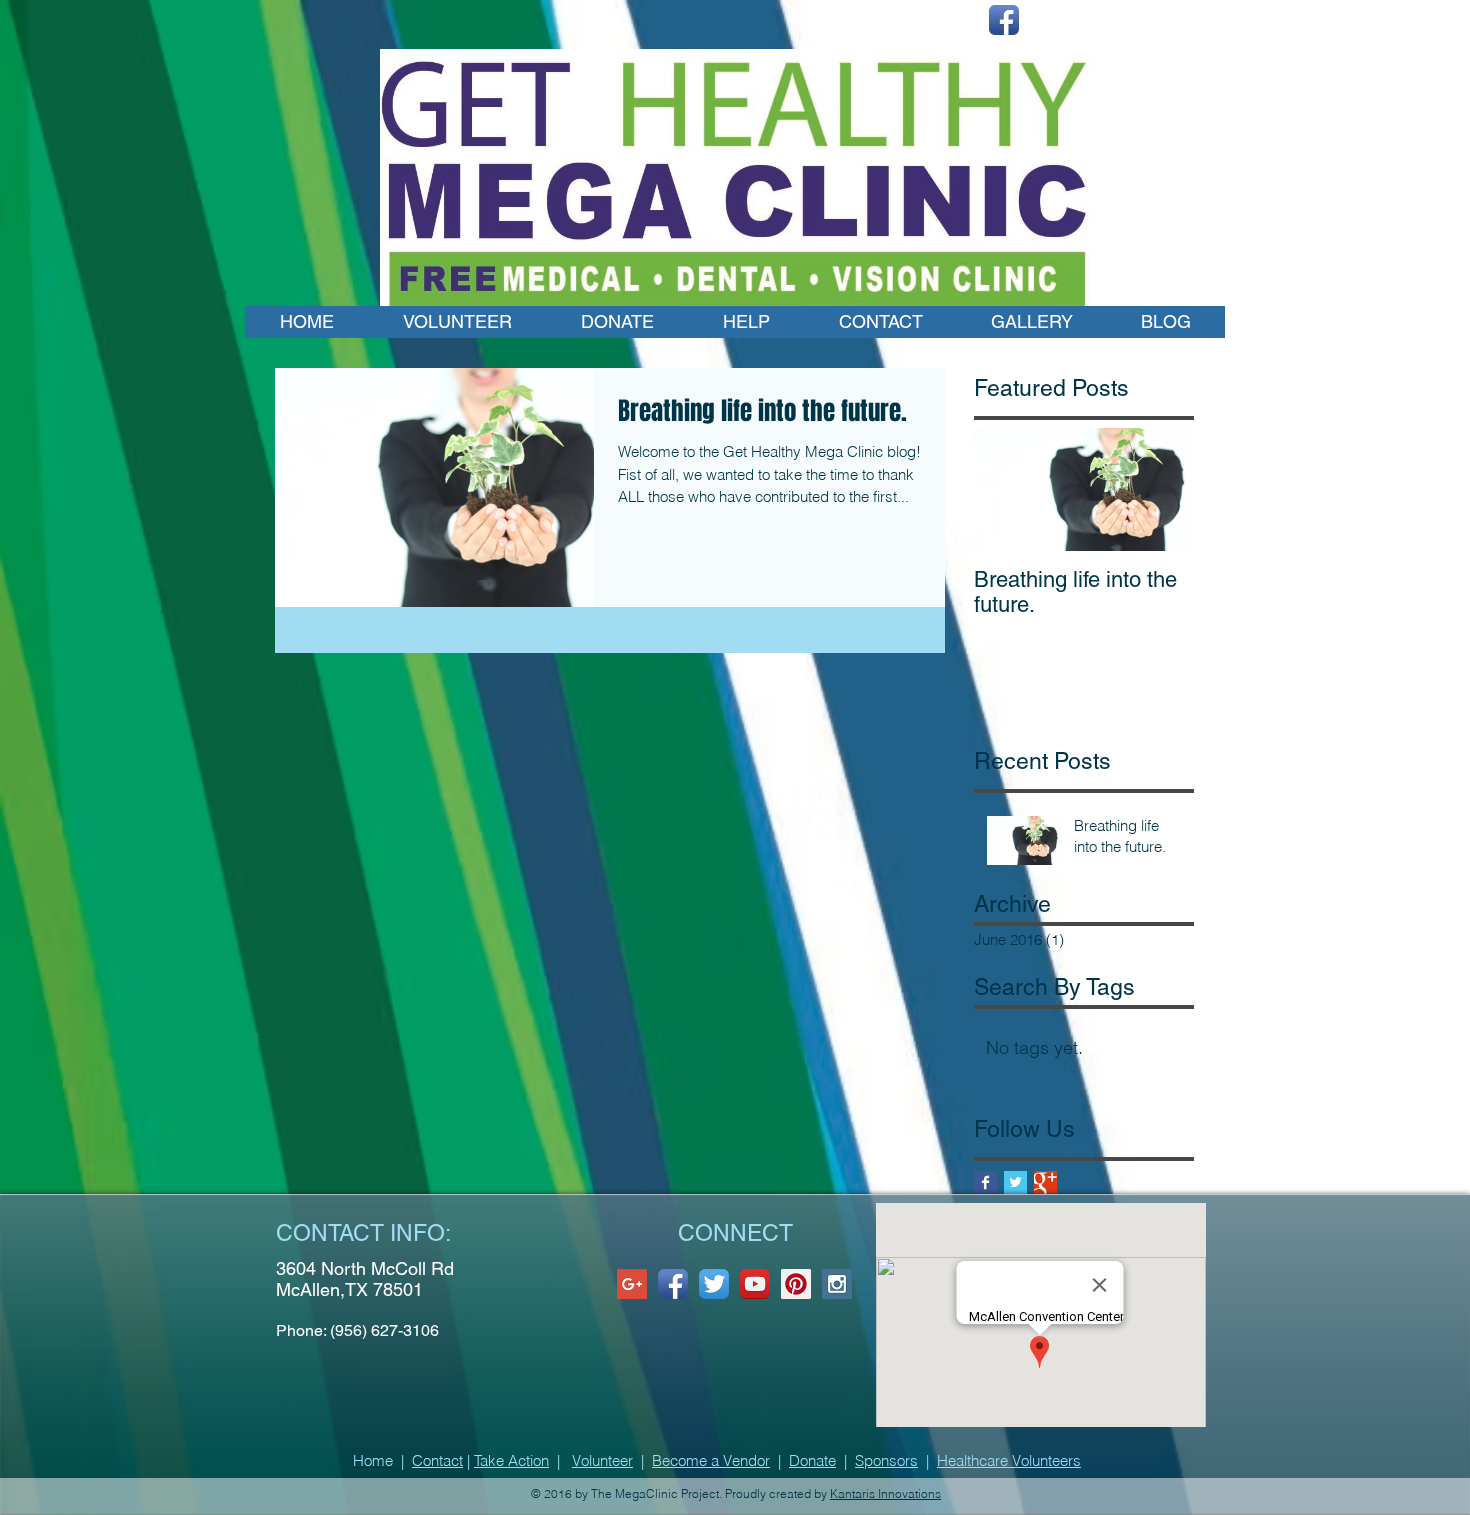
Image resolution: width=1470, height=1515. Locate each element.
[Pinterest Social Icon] (796, 1284)
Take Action (511, 1460)
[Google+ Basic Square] (1045, 1182)
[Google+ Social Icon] (632, 1284)
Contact (437, 1460)
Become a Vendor (711, 1460)
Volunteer (602, 1460)
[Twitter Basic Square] (1015, 1182)
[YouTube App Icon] (755, 1284)
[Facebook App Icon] (1004, 20)
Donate (812, 1460)
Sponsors (886, 1460)
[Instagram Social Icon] (837, 1284)
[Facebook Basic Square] (985, 1182)
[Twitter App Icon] (714, 1284)
